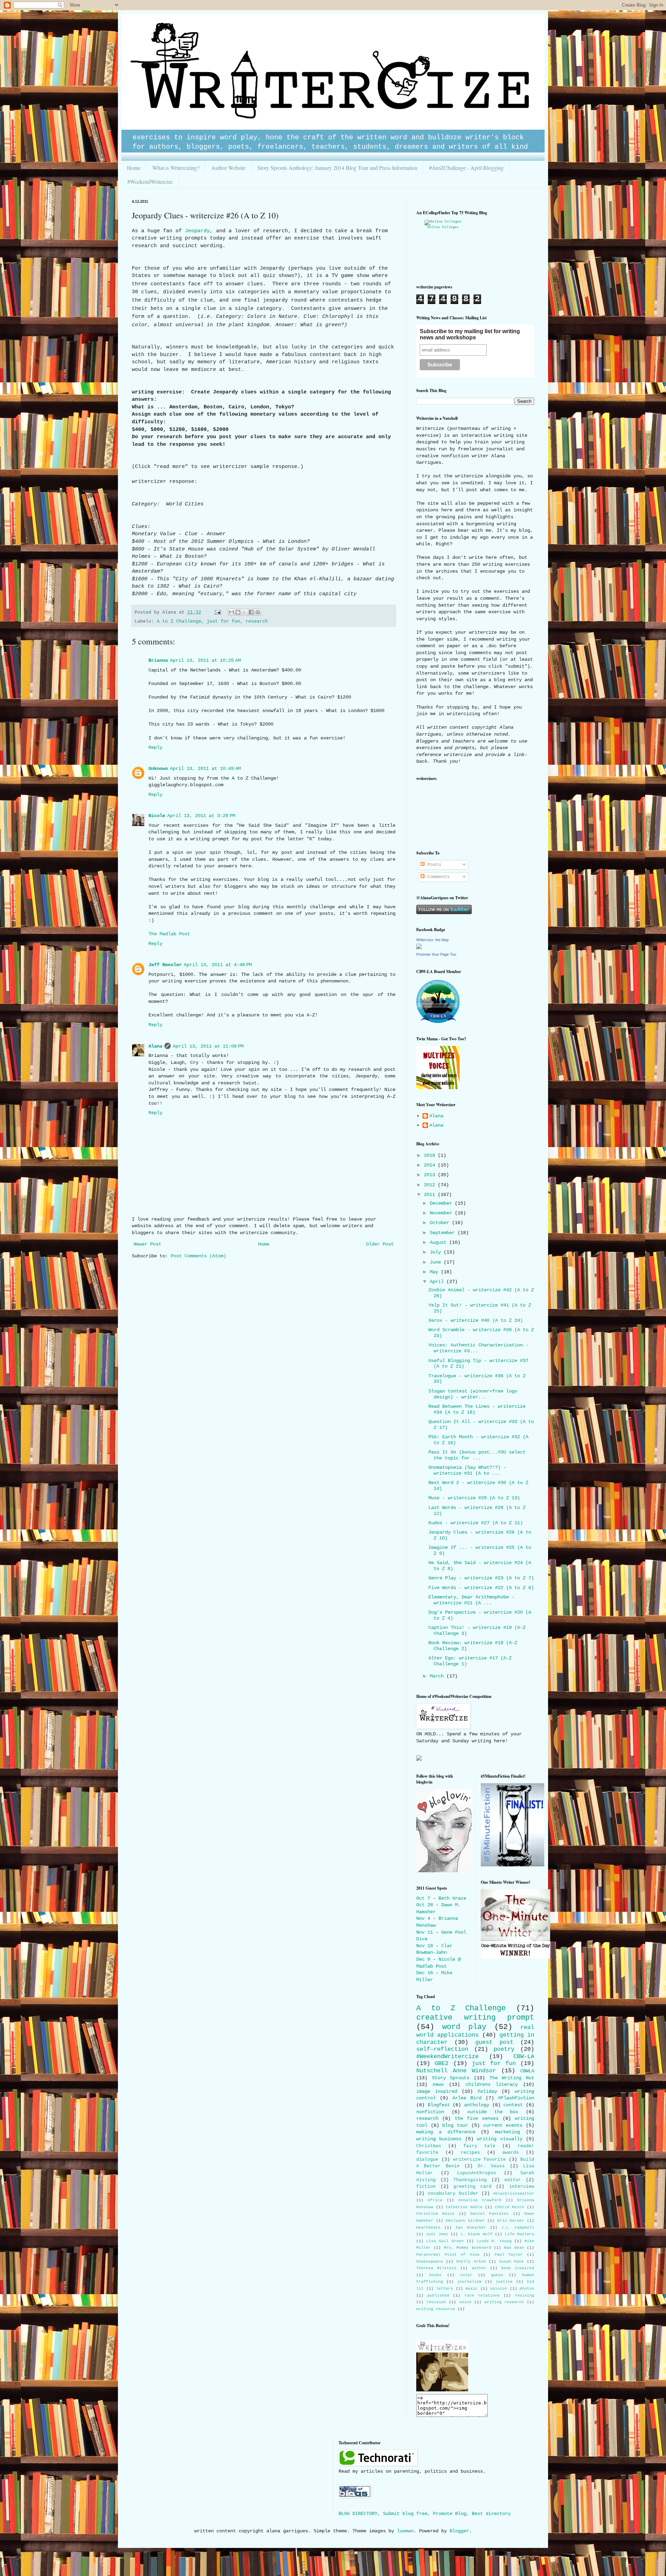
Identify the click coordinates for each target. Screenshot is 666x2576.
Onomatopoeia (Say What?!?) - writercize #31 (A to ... (467, 1470)
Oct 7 (423, 1898)
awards (511, 2153)
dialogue (427, 2160)
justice (504, 2282)
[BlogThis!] (238, 612)
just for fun (223, 622)
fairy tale (479, 2146)
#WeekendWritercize (150, 181)
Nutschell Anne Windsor (456, 2071)
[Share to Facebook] (251, 612)
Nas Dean (514, 2248)
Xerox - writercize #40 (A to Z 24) (476, 1320)
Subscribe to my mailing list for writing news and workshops (470, 334)
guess (497, 2275)
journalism (469, 2282)
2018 (431, 1155)
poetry (504, 2049)
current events (503, 2125)
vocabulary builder (453, 2194)
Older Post (380, 1244)
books (436, 2275)
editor (513, 2180)
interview (522, 2187)
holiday (487, 2091)
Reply (155, 747)
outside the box (493, 2112)
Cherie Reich (510, 2207)
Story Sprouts (451, 2078)
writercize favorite (480, 2160)
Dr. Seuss (491, 2166)
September (444, 1233)
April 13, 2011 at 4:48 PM (218, 965)
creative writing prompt (475, 2018)
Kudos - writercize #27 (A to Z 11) (476, 1523)
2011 (431, 1195)
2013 (431, 1175)
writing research (504, 2302)
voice (465, 2302)
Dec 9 (423, 1959)
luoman (405, 2531)
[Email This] (231, 612)
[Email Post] (218, 613)
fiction (426, 2187)
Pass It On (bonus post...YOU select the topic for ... (477, 1455)
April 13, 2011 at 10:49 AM (205, 769)
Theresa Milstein (436, 2268)
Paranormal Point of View (448, 2255)
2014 (431, 1165)
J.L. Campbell (518, 2228)
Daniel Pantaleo (489, 2214)
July (437, 1252)
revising (524, 2296)
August (439, 1242)
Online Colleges (443, 227)
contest (513, 2105)
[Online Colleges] (443, 222)
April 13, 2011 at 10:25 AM (205, 660)
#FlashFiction (516, 2098)
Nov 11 (425, 1932)
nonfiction (430, 2112)
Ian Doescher (471, 2228)
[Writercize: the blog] (419, 948)
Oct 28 (425, 1905)
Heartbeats (428, 2228)
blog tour (455, 2125)
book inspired (518, 2268)
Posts (433, 865)
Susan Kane (512, 2262)
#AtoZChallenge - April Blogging (466, 168)
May (435, 1272)
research (257, 622)
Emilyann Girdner (465, 2221)
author (479, 2268)
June (437, 1262)
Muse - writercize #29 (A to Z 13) (474, 1498)
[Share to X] (245, 612)
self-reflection (442, 2049)
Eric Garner (511, 2221)
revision (436, 2302)
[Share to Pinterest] (258, 612)
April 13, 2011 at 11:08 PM (208, 1046)
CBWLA (527, 2071)
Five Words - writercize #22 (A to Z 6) (481, 1588)
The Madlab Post (169, 934)
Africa (435, 2200)
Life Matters (520, 2234)
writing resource (436, 2309)
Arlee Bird (467, 2098)
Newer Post (147, 1244)
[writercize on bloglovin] (444, 1871)
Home (134, 168)
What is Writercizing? (176, 168)
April (438, 1282)
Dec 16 (425, 1973)
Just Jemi (437, 2234)
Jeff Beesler (165, 965)
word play (464, 2027)
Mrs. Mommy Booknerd (468, 2248)
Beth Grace (452, 1898)
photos (527, 2289)
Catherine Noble (464, 2207)
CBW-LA (524, 2057)
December (442, 1203)
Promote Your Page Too (436, 954)
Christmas (429, 2146)
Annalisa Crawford (480, 2200)
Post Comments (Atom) (198, 1256)
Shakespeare (430, 2262)
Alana (155, 1046)
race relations (482, 2296)
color (466, 2275)
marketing (507, 2132)
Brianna (158, 660)
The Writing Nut (512, 2078)
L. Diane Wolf (477, 2234)
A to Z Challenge (179, 622)
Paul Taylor (509, 2255)
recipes (470, 2153)
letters (445, 2289)
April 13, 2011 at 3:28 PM (201, 816)
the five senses (477, 2118)
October (441, 1223)
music (472, 2289)
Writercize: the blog (432, 940)
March (438, 1676)
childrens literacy (492, 2084)
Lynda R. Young (494, 2241)
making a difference (446, 2132)
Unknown (158, 769)
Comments (437, 877)
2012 (431, 1185)
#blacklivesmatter (514, 2194)
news (438, 2084)
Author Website (228, 168)
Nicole (157, 816)
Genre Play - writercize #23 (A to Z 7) (481, 1578)
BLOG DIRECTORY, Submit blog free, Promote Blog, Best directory (425, 2514)
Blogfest (439, 2105)
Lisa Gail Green (445, 2241)
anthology (477, 2105)
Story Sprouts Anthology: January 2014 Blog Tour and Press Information (337, 168)
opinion (499, 2289)
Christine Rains (435, 2214)
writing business (439, 2139)
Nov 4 (423, 1918)
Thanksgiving (470, 2180)
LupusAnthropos (477, 2173)
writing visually (499, 2139)
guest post (494, 2042)
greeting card (472, 2187)
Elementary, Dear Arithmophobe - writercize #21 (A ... (471, 1600)
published (438, 2296)
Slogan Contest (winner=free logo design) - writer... (473, 1394)
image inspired (437, 2091)
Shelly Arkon (471, 2262)
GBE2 (442, 2063)
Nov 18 (425, 1946)
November (442, 1213)
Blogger (459, 2531)
